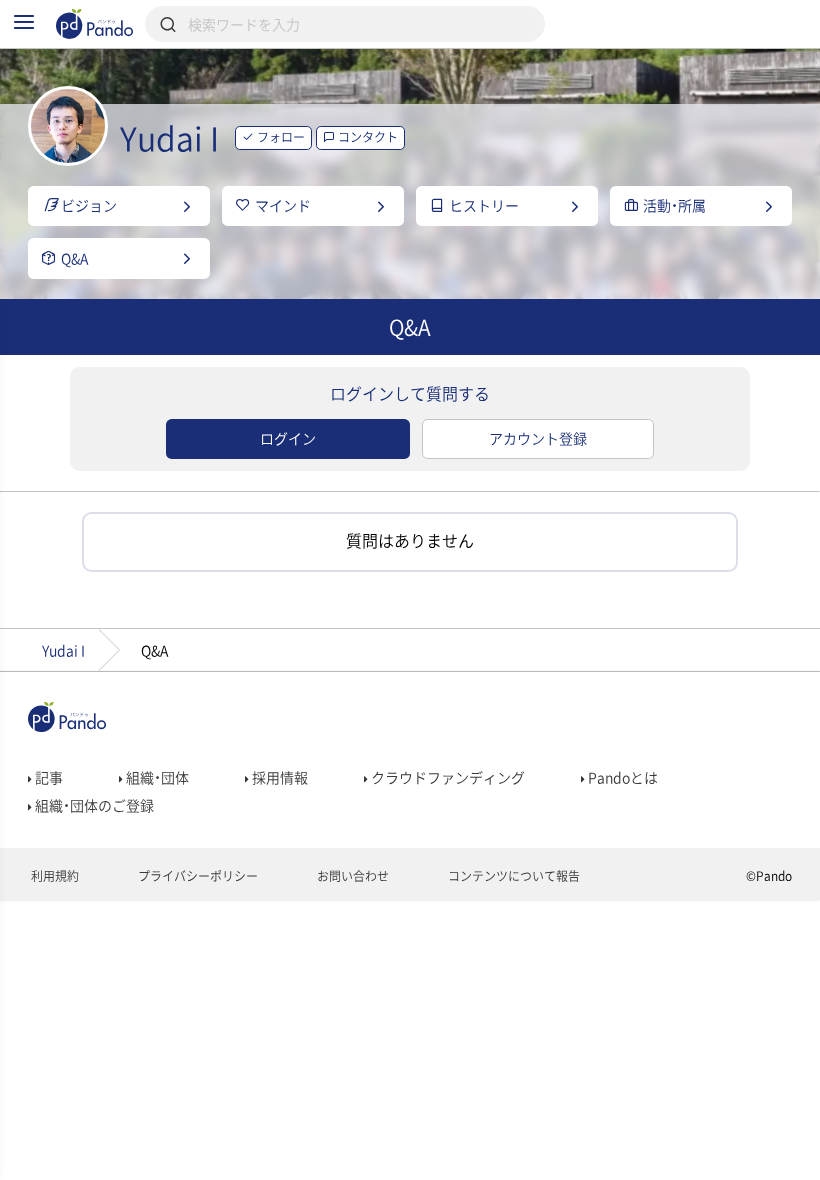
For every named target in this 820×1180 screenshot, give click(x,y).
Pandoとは (621, 777)
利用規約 (53, 876)
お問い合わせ (351, 876)
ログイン (288, 438)
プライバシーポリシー (196, 876)
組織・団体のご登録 (93, 805)
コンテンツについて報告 (512, 876)
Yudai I (63, 650)
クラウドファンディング (446, 777)
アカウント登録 (538, 438)
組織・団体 (156, 777)
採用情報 (278, 777)
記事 (47, 777)
